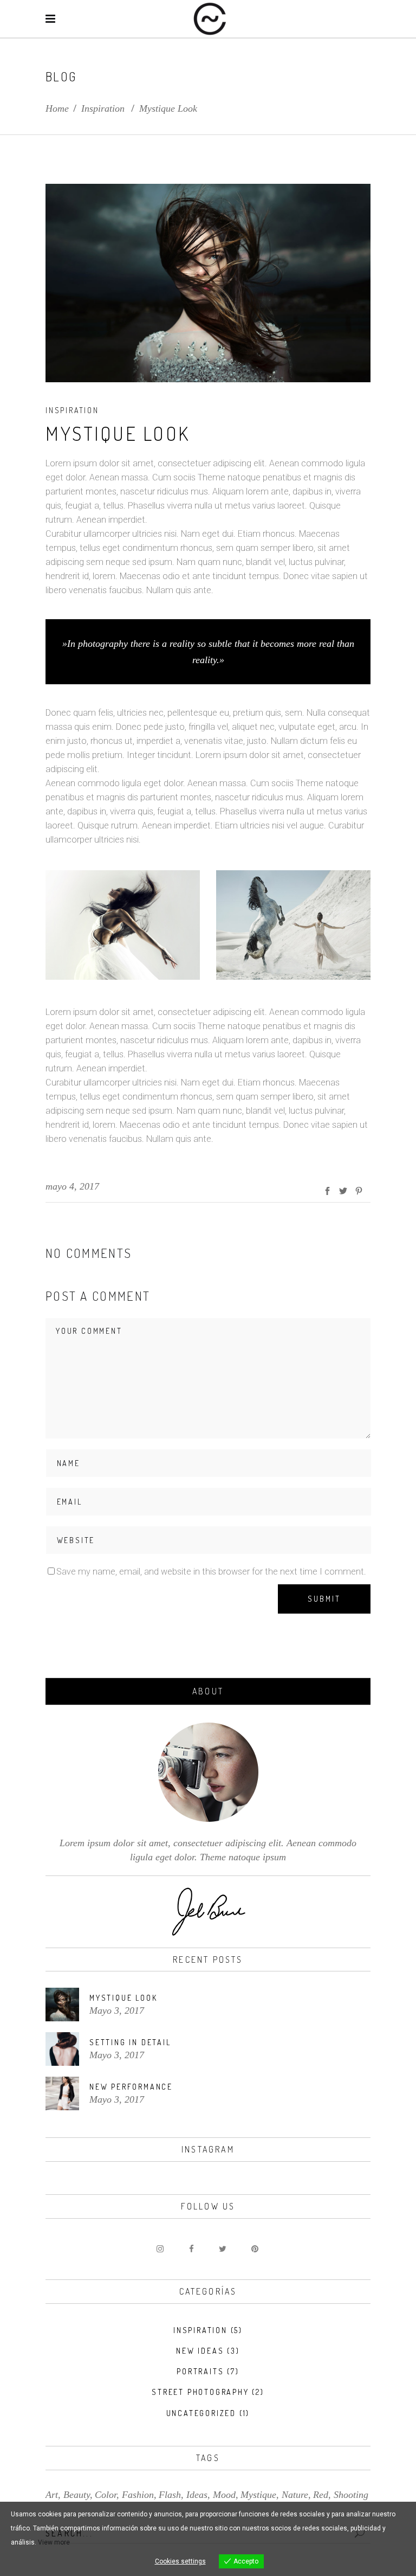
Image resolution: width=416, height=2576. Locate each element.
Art (52, 2495)
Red (321, 2495)
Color (106, 2495)
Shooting (351, 2495)
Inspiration (103, 108)
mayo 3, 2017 (117, 2010)
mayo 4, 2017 (72, 1186)
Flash (170, 2495)
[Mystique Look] (62, 2005)
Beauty (77, 2495)
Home (57, 108)
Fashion (138, 2495)
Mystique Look (123, 1998)
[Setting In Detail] (62, 2049)
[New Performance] (62, 2093)
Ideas (197, 2495)
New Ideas (200, 2351)
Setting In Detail (130, 2042)
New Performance (131, 2087)
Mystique (258, 2495)
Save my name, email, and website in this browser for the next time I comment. (211, 1572)
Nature (295, 2495)
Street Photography (200, 2392)
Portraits (200, 2371)
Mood (224, 2495)
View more (54, 2542)
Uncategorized (201, 2413)
